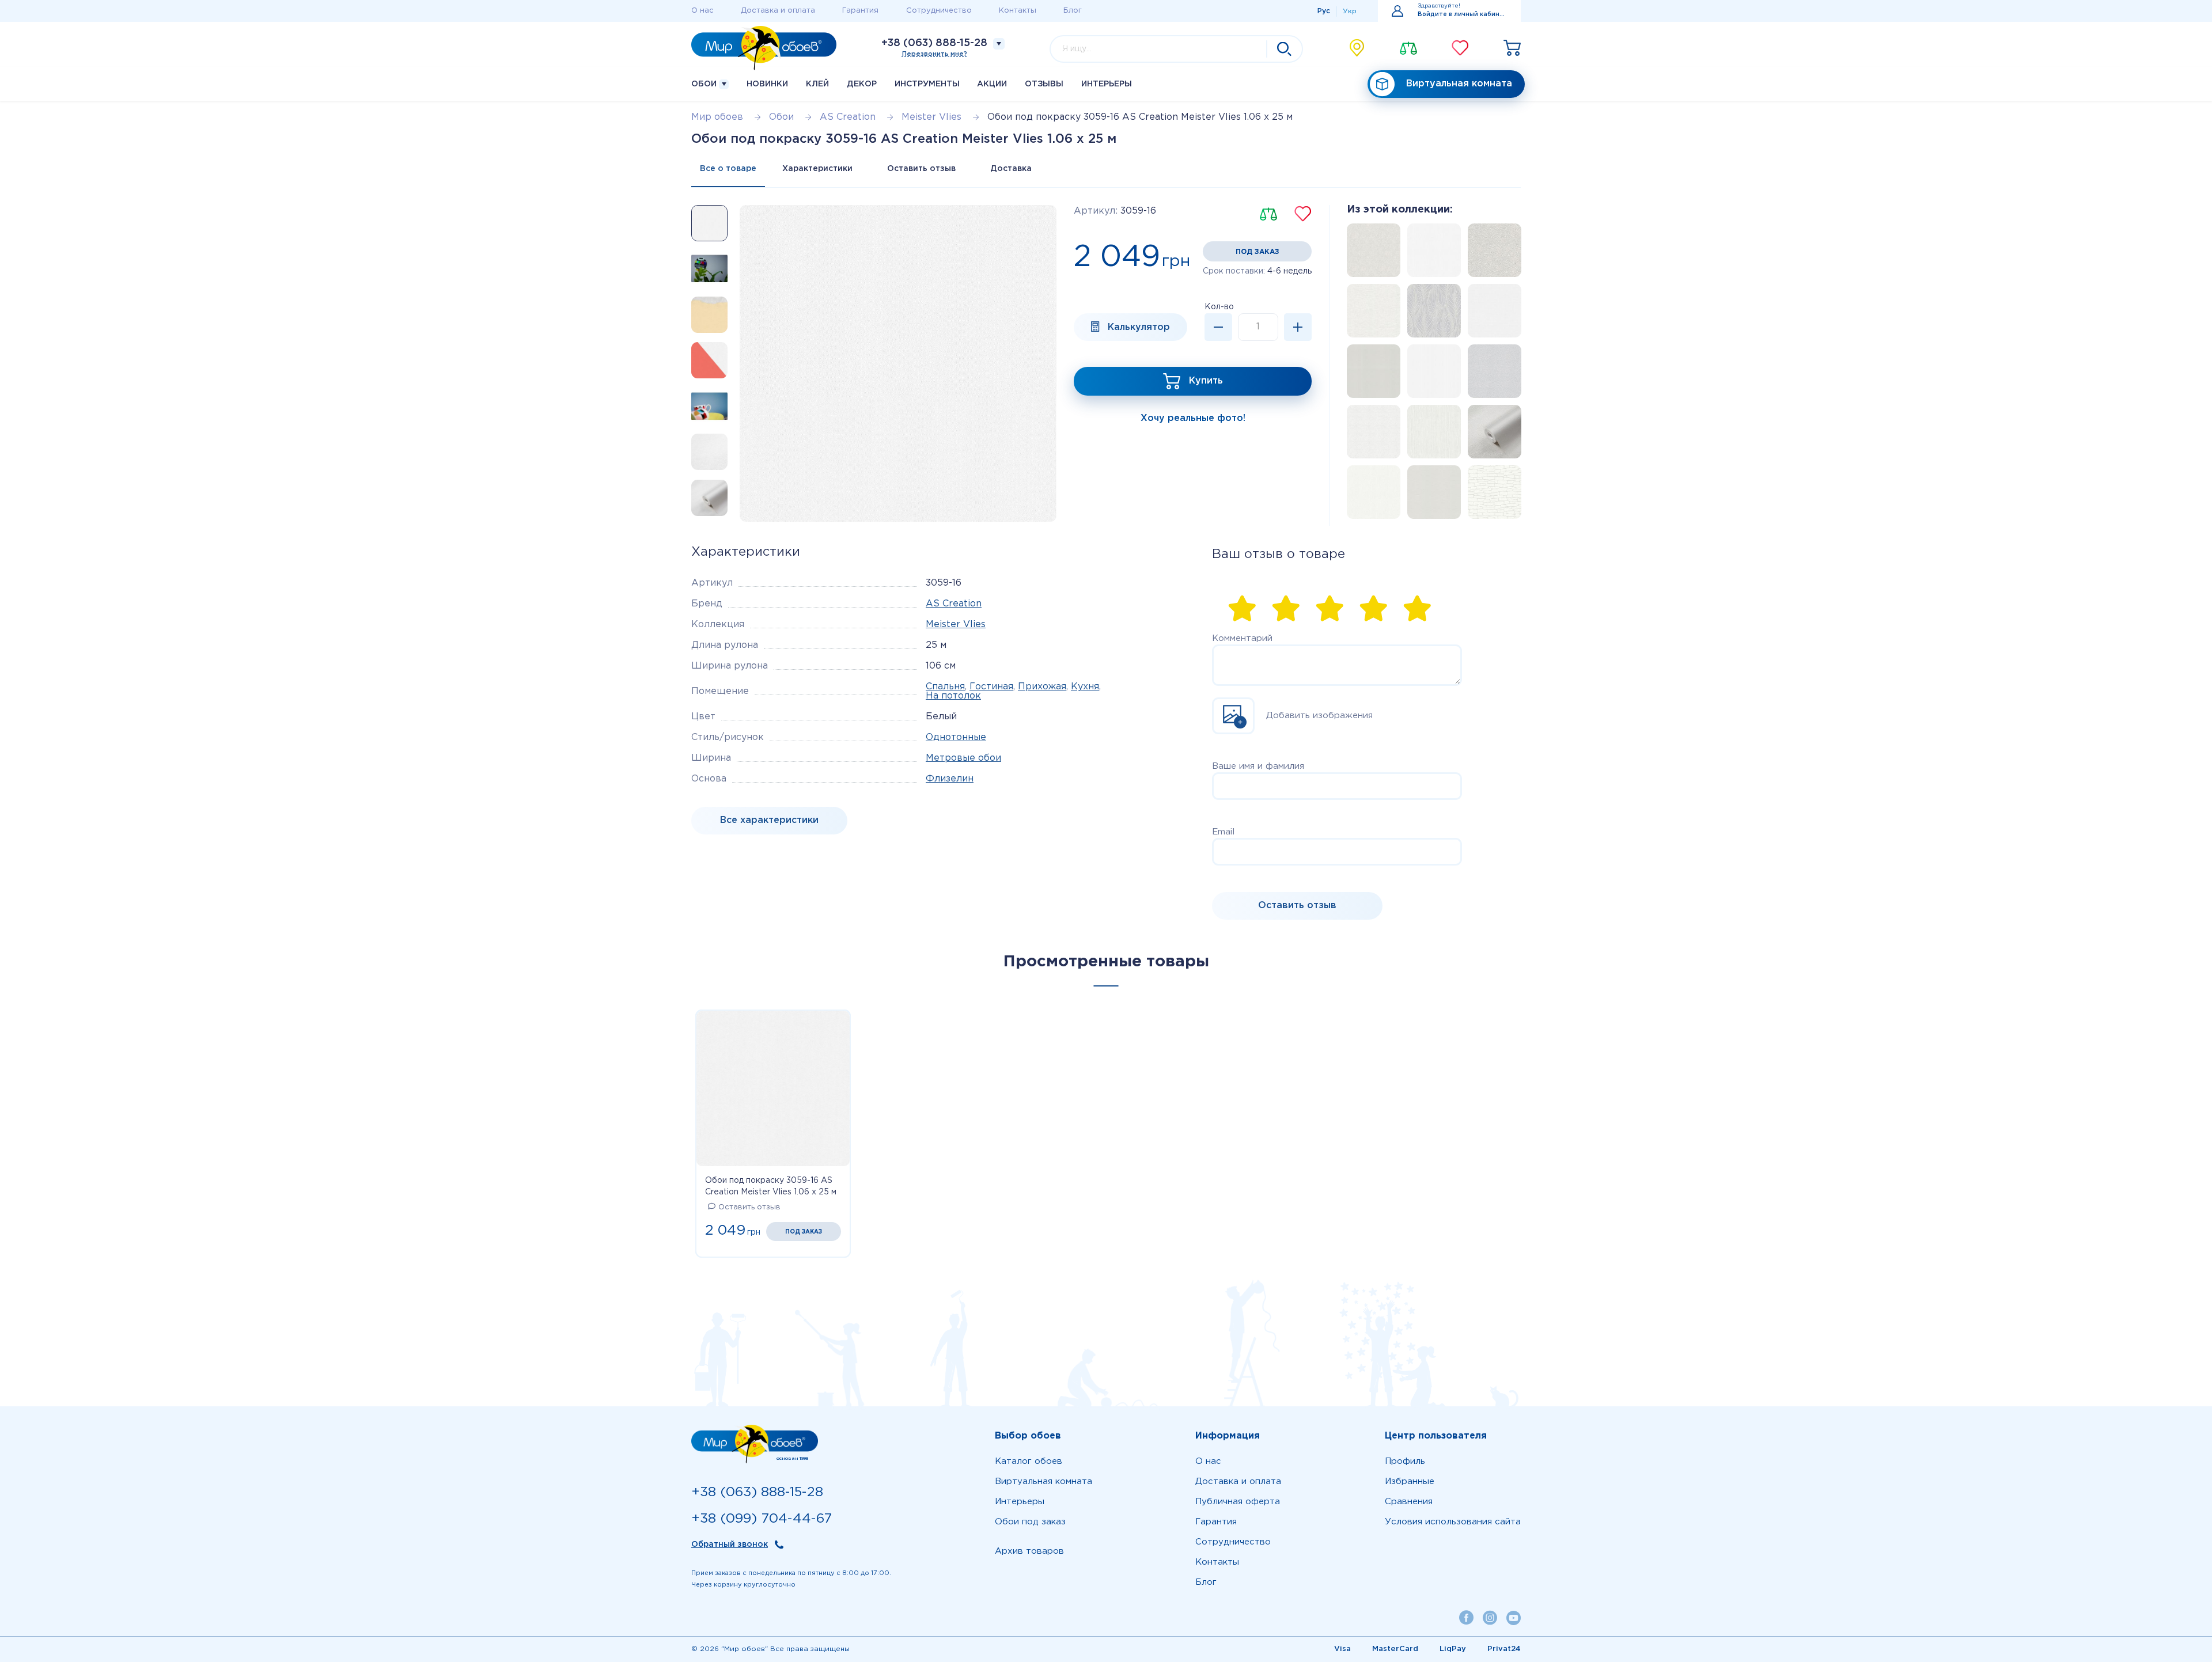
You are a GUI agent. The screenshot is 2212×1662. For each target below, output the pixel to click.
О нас (702, 11)
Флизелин (950, 779)
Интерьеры (1107, 84)
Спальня (945, 687)
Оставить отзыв (921, 169)
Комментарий (1242, 638)
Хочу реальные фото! (1193, 418)
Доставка (1011, 169)
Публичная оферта (1238, 1502)
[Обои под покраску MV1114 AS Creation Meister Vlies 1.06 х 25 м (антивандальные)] (1491, 435)
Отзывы (1044, 84)
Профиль (1405, 1461)
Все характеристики (769, 820)
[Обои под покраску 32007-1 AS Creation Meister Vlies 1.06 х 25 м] (1431, 435)
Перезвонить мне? (935, 54)
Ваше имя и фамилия (1258, 766)
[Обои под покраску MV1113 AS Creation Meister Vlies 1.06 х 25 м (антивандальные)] (1370, 375)
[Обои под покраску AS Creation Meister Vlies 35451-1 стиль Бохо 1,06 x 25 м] (1370, 435)
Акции (992, 84)
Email (1223, 832)
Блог (1073, 11)
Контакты (1018, 11)
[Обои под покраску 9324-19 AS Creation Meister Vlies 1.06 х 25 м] (1431, 375)
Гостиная (991, 687)
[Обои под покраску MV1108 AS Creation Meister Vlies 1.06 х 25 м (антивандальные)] (1431, 496)
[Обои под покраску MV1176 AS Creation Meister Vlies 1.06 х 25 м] (1370, 254)
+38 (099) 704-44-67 (762, 1519)
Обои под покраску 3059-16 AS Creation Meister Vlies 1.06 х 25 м (771, 1186)
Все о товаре (728, 169)
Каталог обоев (1029, 1461)
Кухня (1085, 687)
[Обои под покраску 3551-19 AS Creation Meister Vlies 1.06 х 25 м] (1370, 314)
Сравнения (1409, 1502)
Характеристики (817, 169)
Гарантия (860, 11)
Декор (862, 84)
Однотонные (956, 737)
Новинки (767, 84)
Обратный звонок (730, 1545)
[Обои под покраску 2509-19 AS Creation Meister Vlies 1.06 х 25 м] (1431, 314)
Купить (1206, 381)
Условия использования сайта (1453, 1522)
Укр (1350, 11)
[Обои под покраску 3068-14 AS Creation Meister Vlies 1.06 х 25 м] (1491, 314)
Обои (705, 84)
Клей (817, 84)
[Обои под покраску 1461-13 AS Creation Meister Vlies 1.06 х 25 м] (1491, 254)
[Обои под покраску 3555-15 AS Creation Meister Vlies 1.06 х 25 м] (1491, 496)
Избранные (1410, 1481)
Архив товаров (1029, 1551)
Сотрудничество (939, 11)
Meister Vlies (956, 625)
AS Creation (954, 604)
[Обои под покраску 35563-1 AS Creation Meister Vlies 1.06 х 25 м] (1370, 496)
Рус (1324, 11)
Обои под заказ (1030, 1522)
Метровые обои (963, 758)
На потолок (953, 696)
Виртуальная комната (1459, 84)
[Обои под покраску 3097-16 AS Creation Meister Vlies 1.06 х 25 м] (1491, 375)
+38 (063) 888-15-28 (934, 43)
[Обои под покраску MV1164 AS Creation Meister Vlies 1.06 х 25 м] (1431, 254)
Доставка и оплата (778, 11)
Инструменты (927, 84)
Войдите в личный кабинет (1462, 15)
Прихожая (1042, 687)
